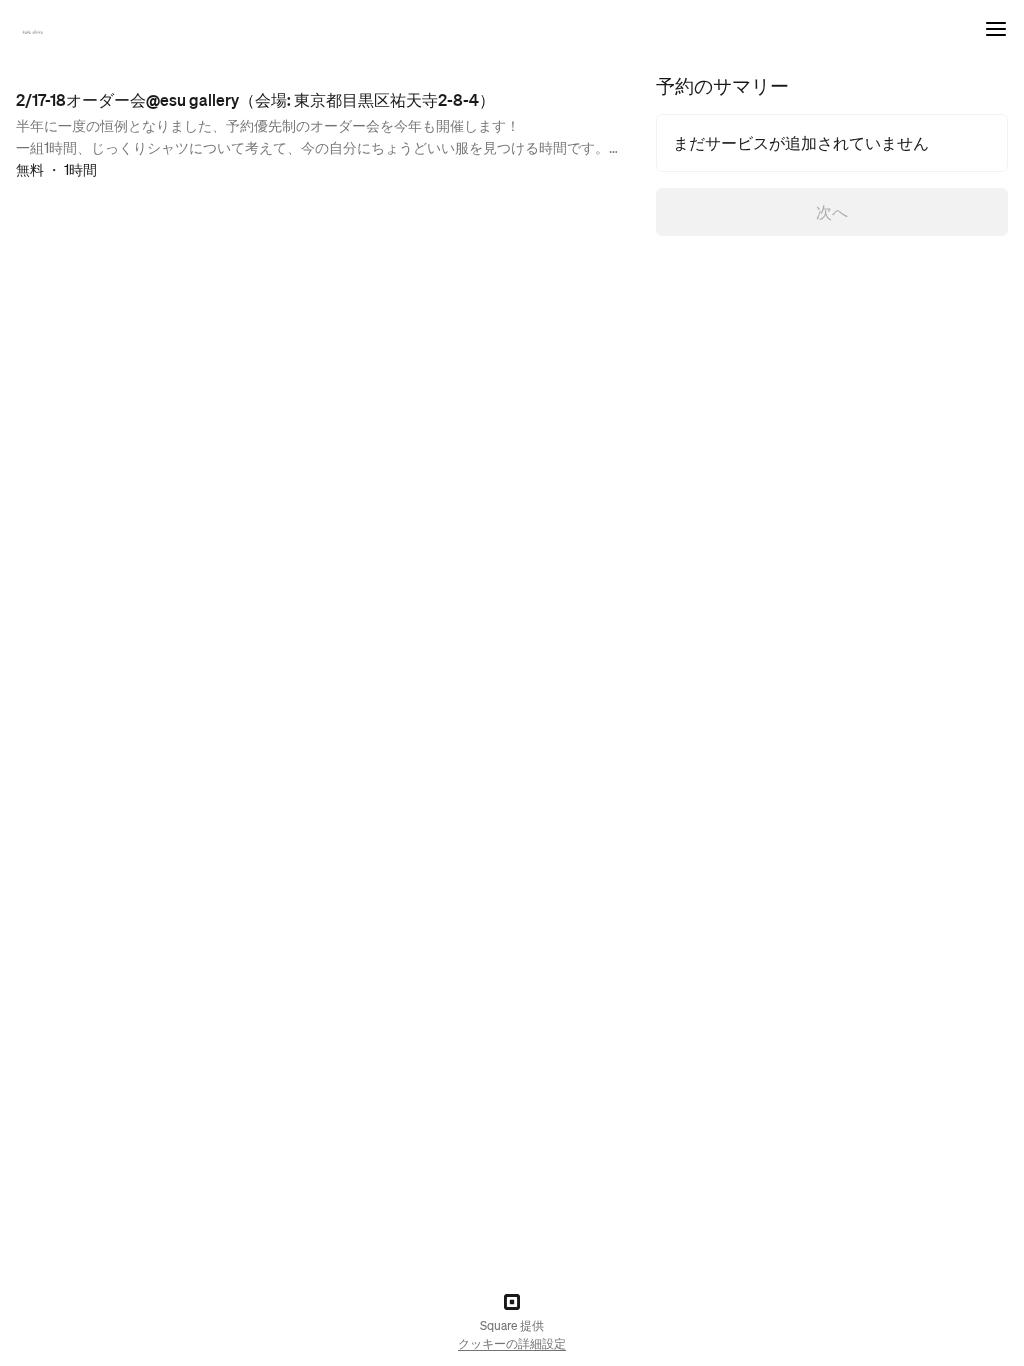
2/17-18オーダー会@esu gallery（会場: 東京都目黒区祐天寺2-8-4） (255, 99)
